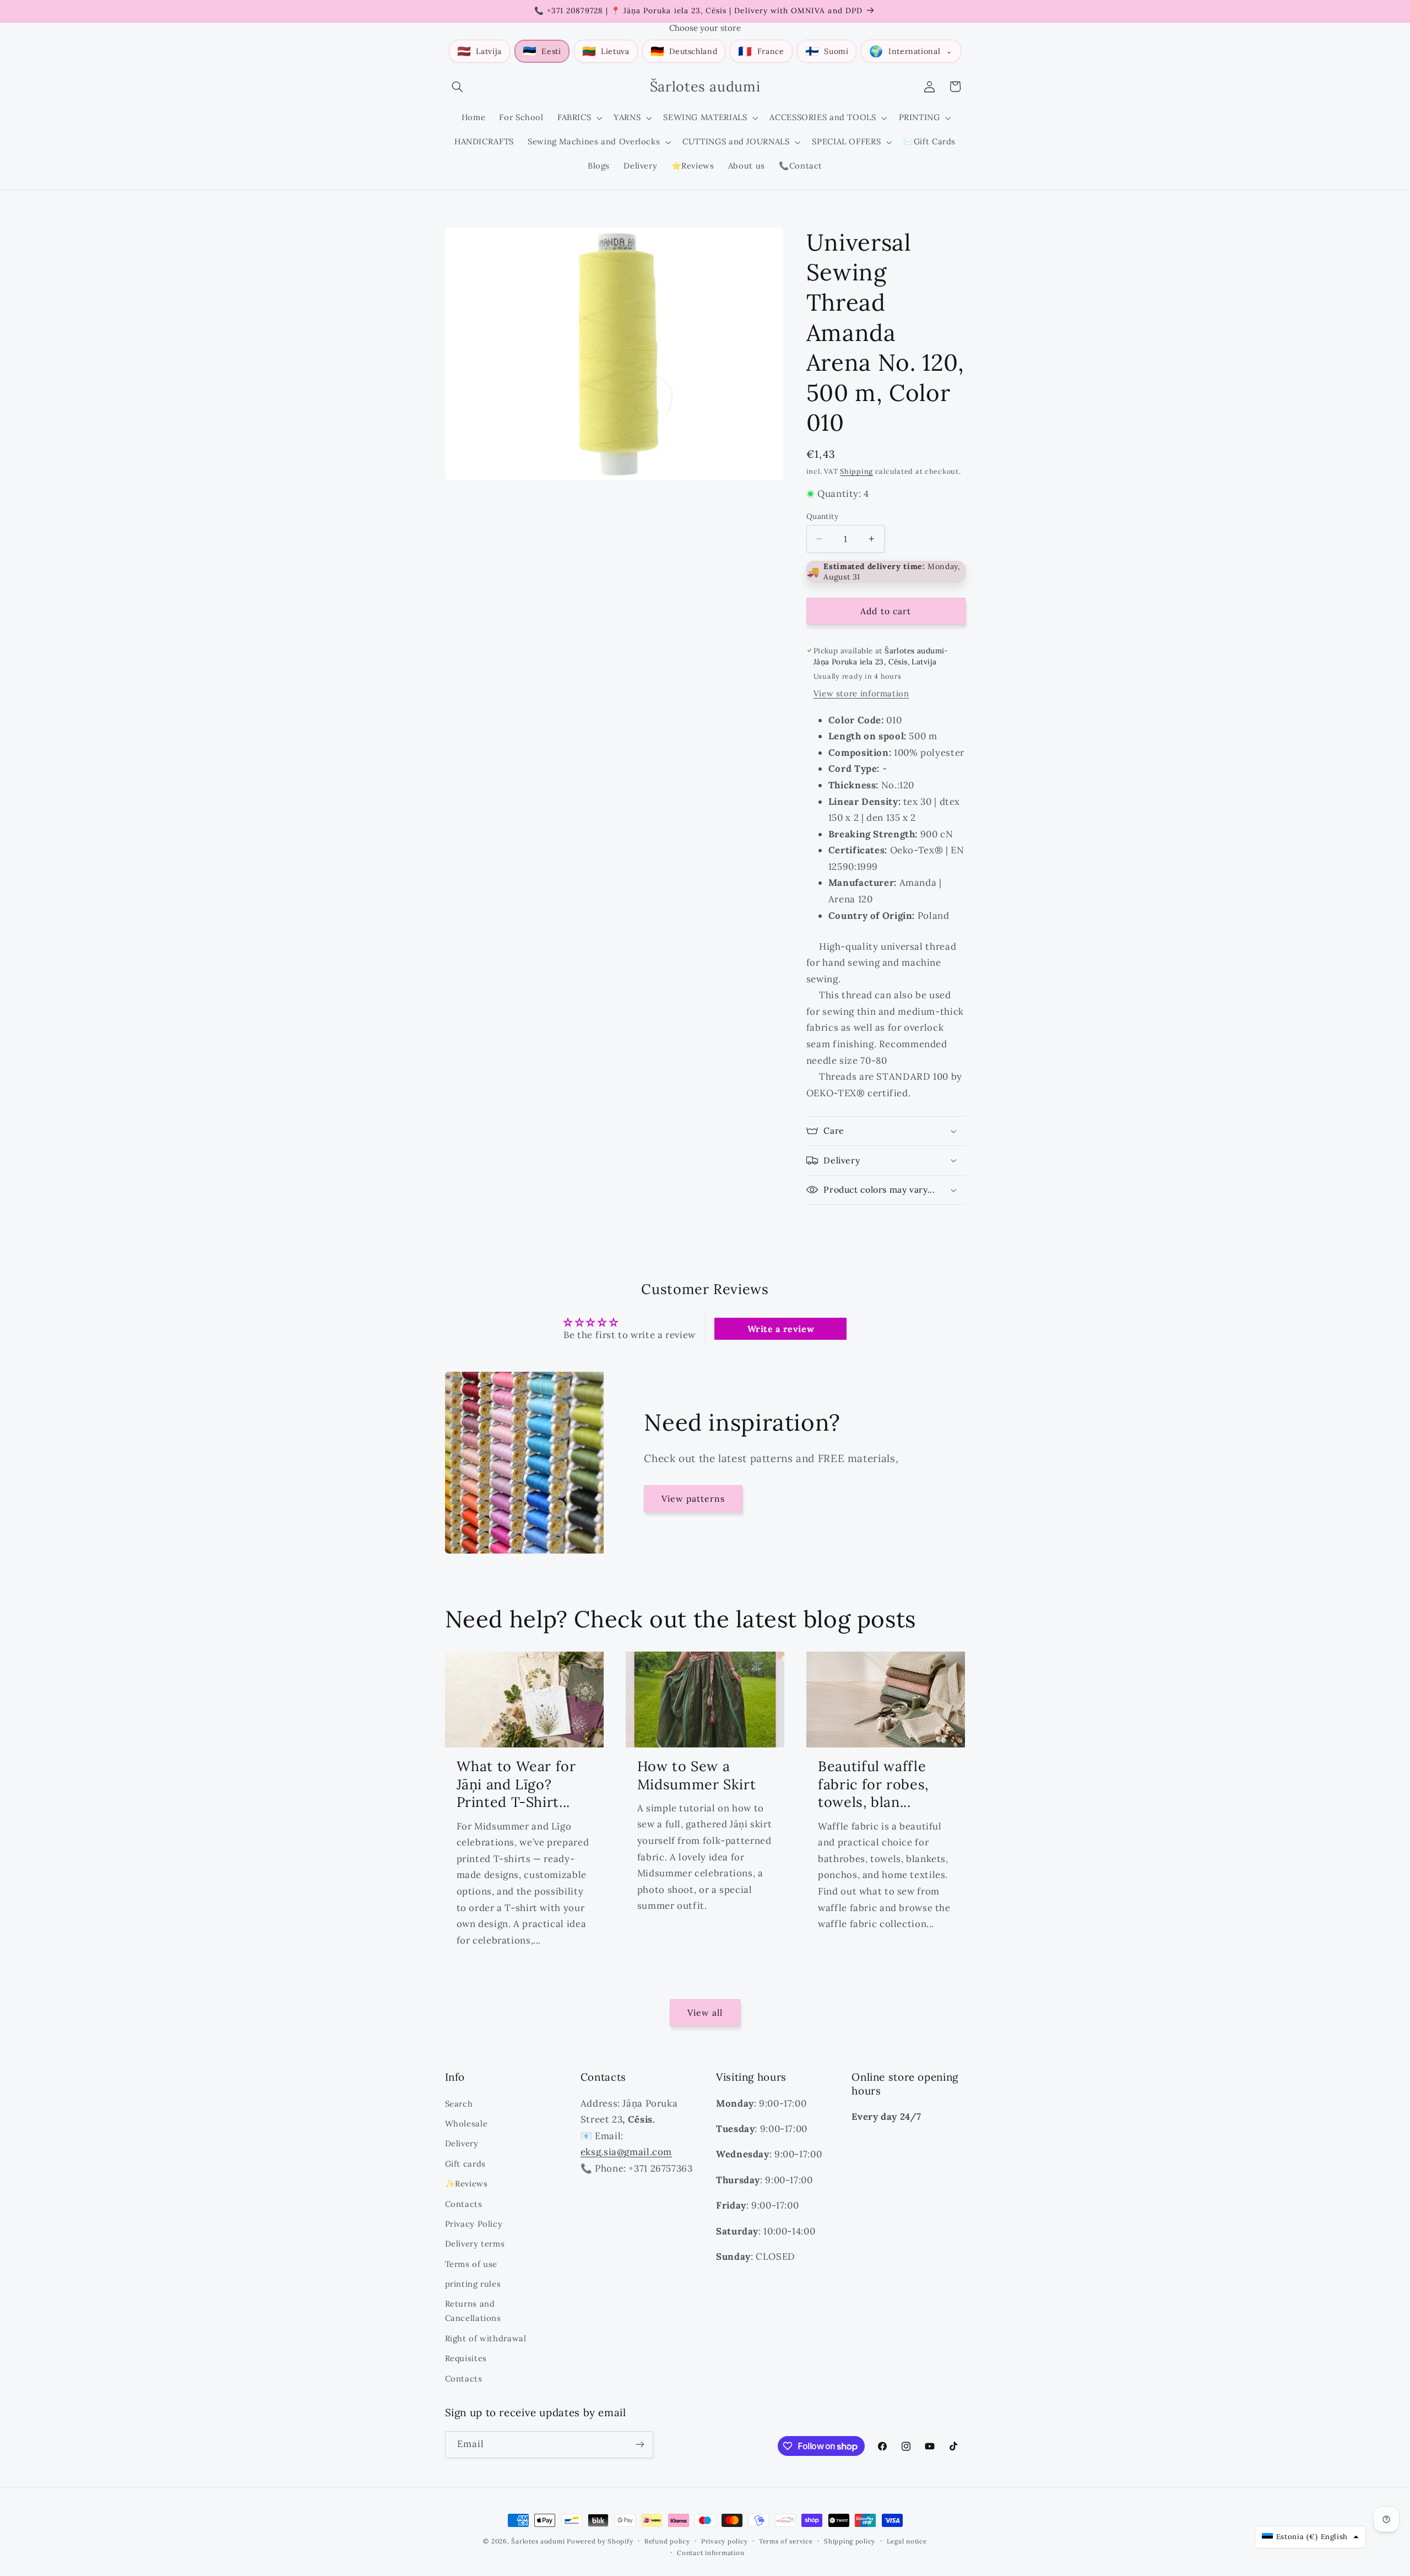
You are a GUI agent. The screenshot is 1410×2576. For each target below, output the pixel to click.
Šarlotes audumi (538, 2541)
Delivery (462, 2143)
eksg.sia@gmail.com (626, 2152)
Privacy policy (724, 2541)
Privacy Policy (474, 2224)
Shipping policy (850, 2541)
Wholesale (467, 2123)
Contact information (711, 2553)
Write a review (781, 1329)
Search (459, 2104)
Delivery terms (475, 2244)
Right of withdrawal (486, 2338)
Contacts (464, 2204)
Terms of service (786, 2541)
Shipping (856, 471)
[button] (458, 86)
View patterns (693, 1498)
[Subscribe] (639, 2445)
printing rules (473, 2284)
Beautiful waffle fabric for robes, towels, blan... (873, 1784)
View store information (861, 693)
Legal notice (907, 2541)
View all (705, 2012)
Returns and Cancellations (473, 2311)
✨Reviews (467, 2183)
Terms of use (471, 2264)
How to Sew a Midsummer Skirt (696, 1775)
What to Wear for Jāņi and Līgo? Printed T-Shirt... (516, 1784)
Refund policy (667, 2541)
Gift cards (465, 2164)
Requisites (466, 2358)
